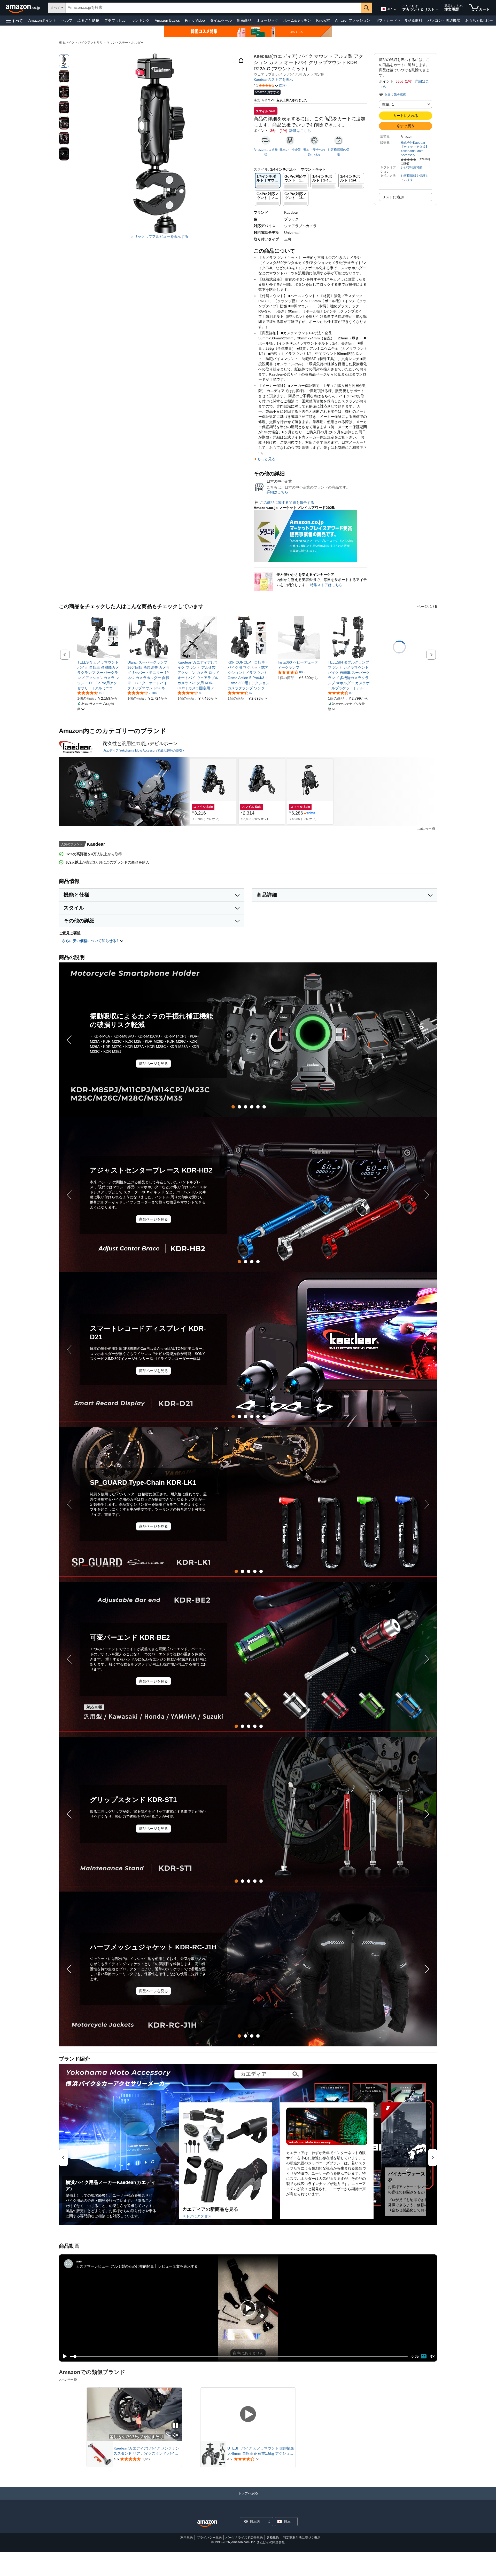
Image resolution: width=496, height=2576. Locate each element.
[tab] (233, 1107)
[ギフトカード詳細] (399, 21)
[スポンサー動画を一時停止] (175, 2426)
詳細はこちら (300, 131)
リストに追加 (393, 197)
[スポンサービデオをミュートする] (175, 2435)
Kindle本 (323, 20)
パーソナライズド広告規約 (244, 2538)
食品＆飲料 (413, 20)
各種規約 (273, 2538)
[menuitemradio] (424, 2356)
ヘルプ (67, 20)
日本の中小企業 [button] (290, 150)
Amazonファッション (353, 20)
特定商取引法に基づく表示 (302, 2538)
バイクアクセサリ (90, 43)
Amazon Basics (167, 20)
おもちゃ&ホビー (479, 20)
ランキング (141, 20)
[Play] (63, 2356)
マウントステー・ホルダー (125, 43)
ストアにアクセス (197, 2216)
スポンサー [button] (424, 829)
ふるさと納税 (88, 20)
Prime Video (195, 20)
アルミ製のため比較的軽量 (132, 2266)
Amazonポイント (42, 20)
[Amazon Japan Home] (207, 2524)
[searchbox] (213, 8)
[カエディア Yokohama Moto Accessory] (76, 747)
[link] (99, 675)
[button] (14, 21)
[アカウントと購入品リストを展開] (437, 10)
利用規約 (187, 2538)
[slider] (239, 2356)
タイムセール (221, 20)
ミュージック (267, 20)
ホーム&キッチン (297, 20)
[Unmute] (432, 2356)
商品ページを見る (153, 1064)
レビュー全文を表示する (178, 2266)
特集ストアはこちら (326, 585)
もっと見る (266, 459)
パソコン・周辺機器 (444, 20)
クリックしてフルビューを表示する (159, 236)
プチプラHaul (115, 20)
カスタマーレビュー (92, 2266)
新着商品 (244, 20)
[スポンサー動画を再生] (248, 2414)
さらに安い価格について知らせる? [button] (91, 941)
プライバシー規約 (209, 2538)
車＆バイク (67, 43)
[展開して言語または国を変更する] (395, 10)
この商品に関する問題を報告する (287, 503)
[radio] (64, 61)
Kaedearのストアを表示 (273, 79)
